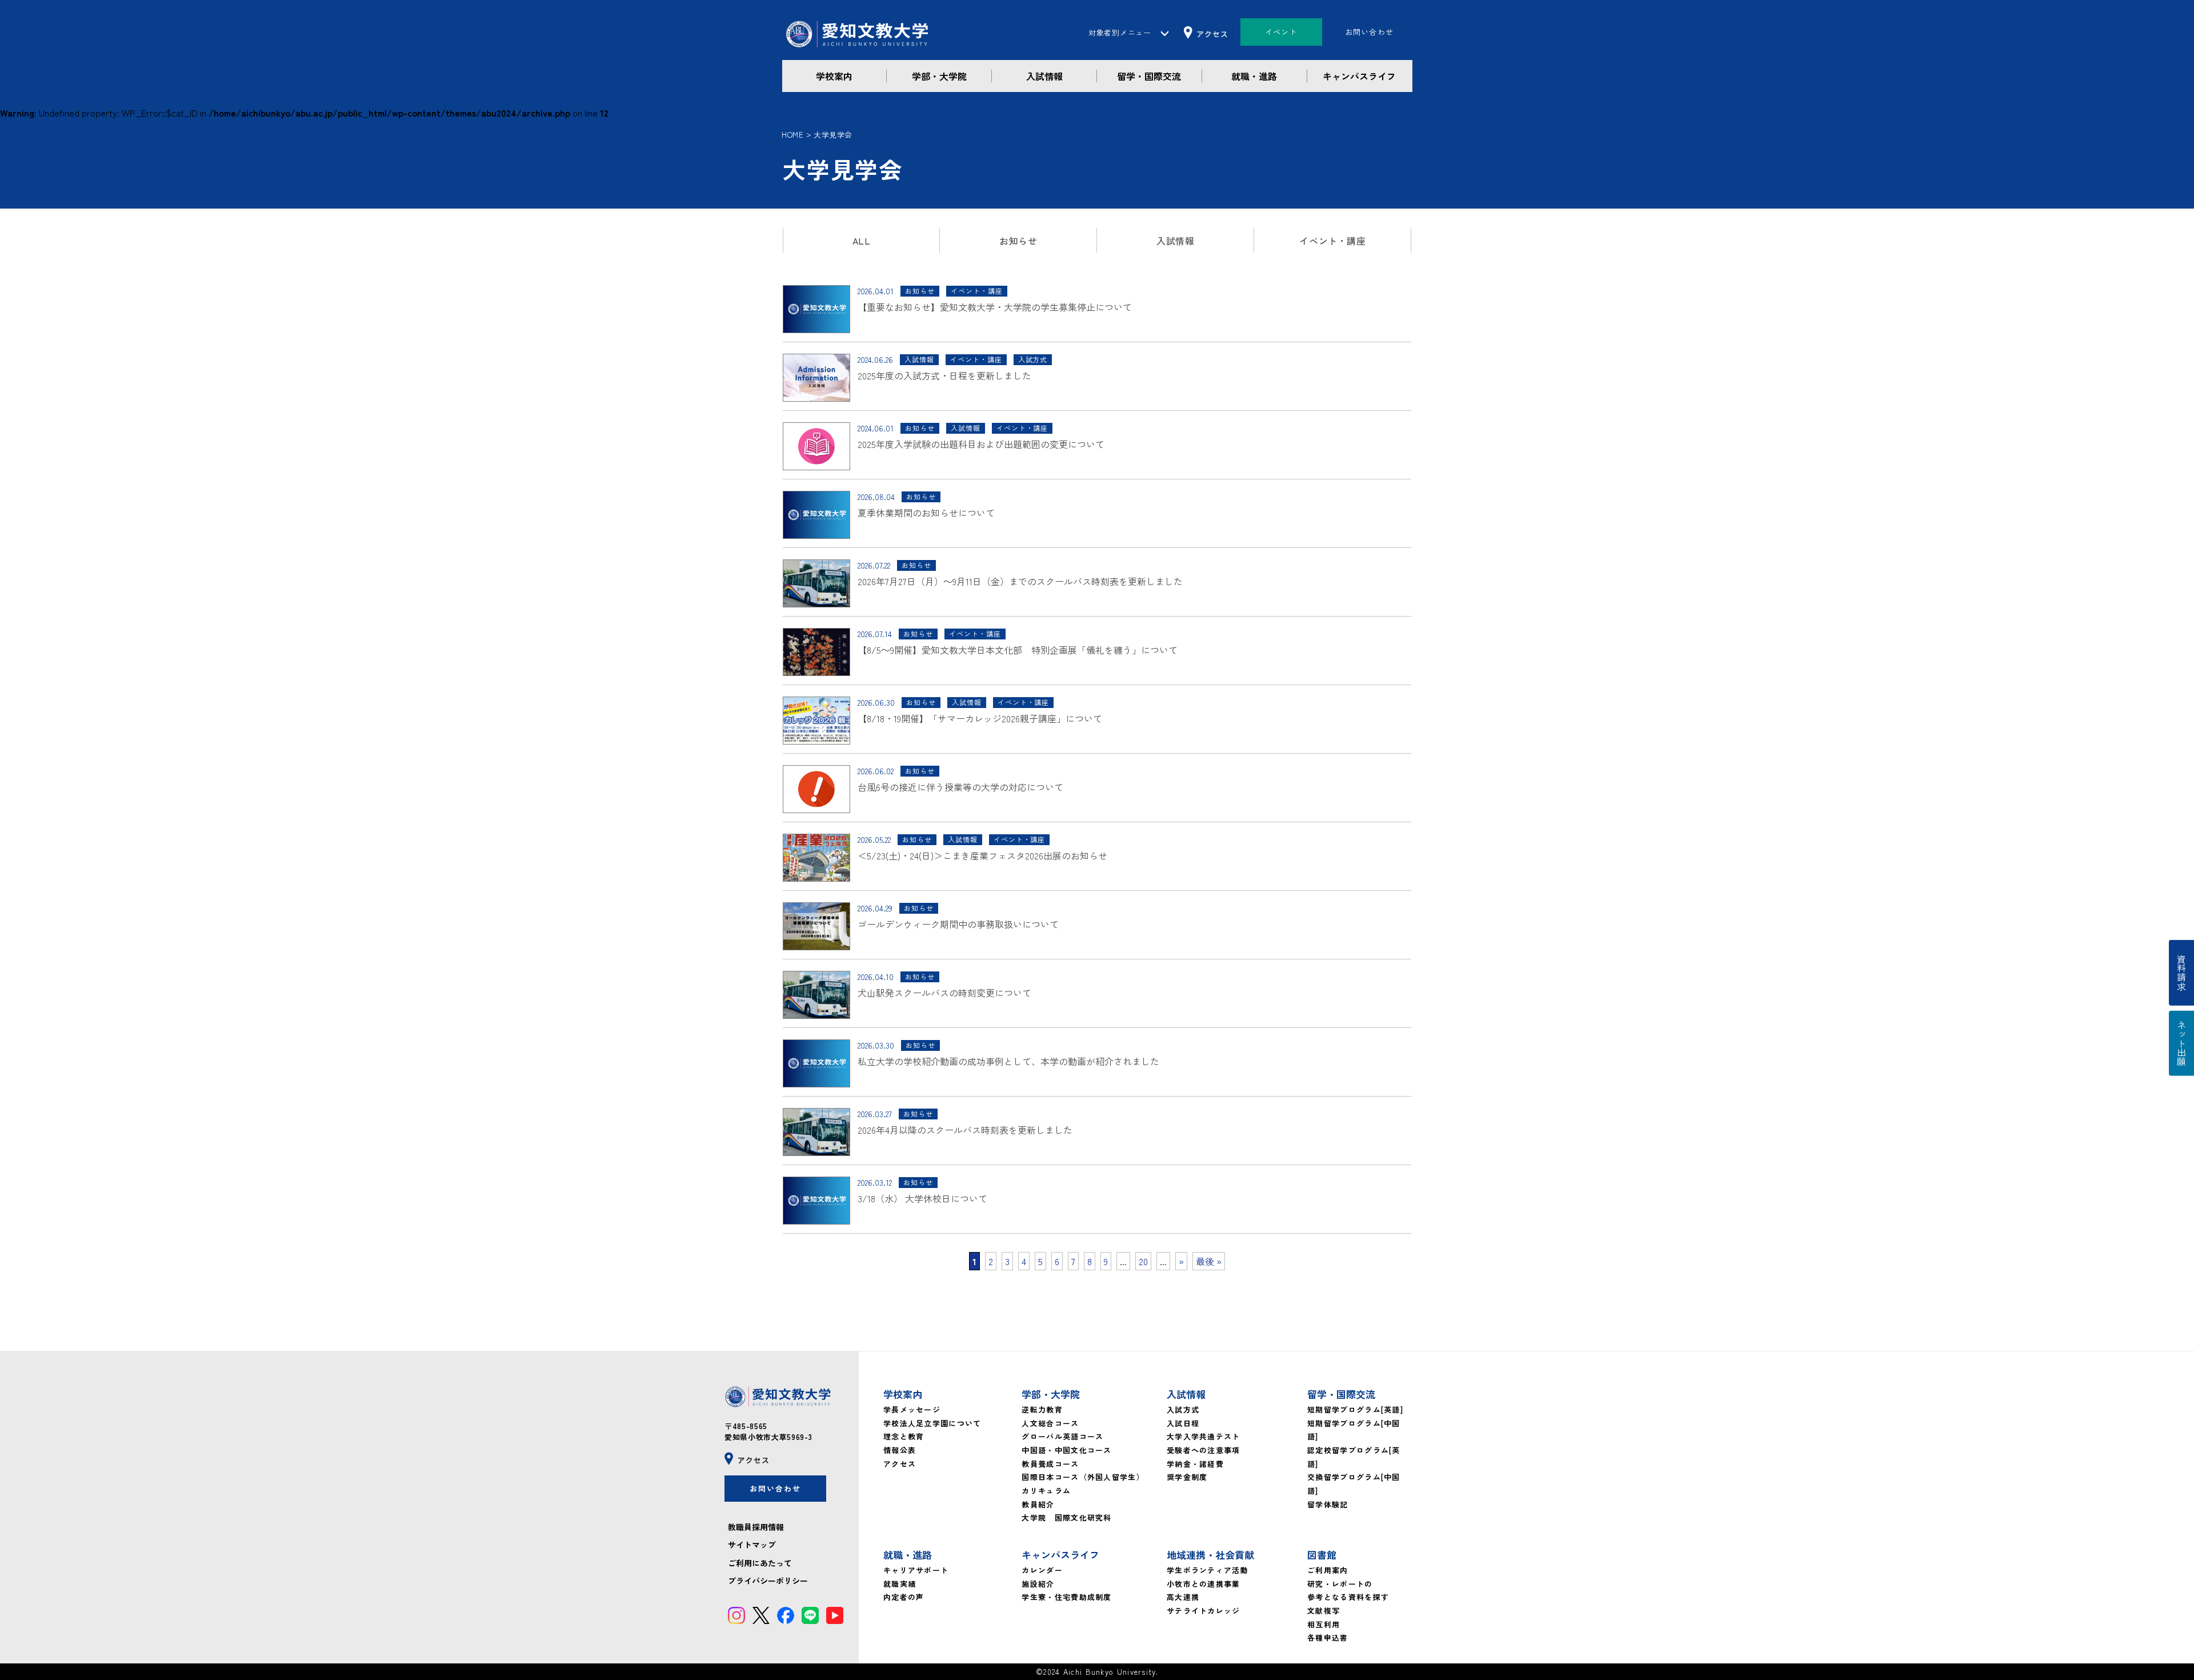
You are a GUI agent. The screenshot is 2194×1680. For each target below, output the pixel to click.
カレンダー (1042, 1570)
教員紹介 (1038, 1504)
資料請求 (2181, 973)
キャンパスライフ (1359, 76)
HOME (792, 135)
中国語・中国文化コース (1066, 1450)
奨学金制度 (1187, 1477)
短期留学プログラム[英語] (1355, 1409)
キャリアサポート (916, 1570)
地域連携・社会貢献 (1210, 1555)
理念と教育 (904, 1436)
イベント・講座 (1332, 241)
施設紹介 (1038, 1584)
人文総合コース (1050, 1423)
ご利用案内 (1328, 1570)
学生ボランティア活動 (1208, 1570)
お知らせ (1018, 241)
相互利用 (1324, 1624)
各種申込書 (1328, 1637)
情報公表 (900, 1450)
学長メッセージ (912, 1409)
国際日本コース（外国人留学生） (1083, 1477)
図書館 (1322, 1555)
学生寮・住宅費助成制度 (1066, 1597)
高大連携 (1183, 1597)
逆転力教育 (1042, 1409)
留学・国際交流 (1149, 76)
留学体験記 (1328, 1504)
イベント (1281, 32)
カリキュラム (1046, 1491)
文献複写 (1324, 1611)
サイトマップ (752, 1545)
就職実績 (900, 1584)
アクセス (900, 1464)
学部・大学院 (939, 76)
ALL (862, 241)
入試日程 (1183, 1423)
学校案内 (834, 76)
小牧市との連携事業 (1204, 1584)
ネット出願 (2181, 1043)
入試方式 (1183, 1409)
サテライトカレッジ (1204, 1611)
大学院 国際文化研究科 (1066, 1517)
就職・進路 (1254, 76)
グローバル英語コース (1062, 1436)
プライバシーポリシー (768, 1581)
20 (1143, 1261)
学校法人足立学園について (932, 1423)
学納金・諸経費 (1195, 1464)
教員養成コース (1050, 1464)
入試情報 (1044, 76)
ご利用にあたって (760, 1563)
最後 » (1209, 1261)
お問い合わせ (1370, 32)
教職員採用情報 (756, 1527)
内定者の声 (904, 1597)
